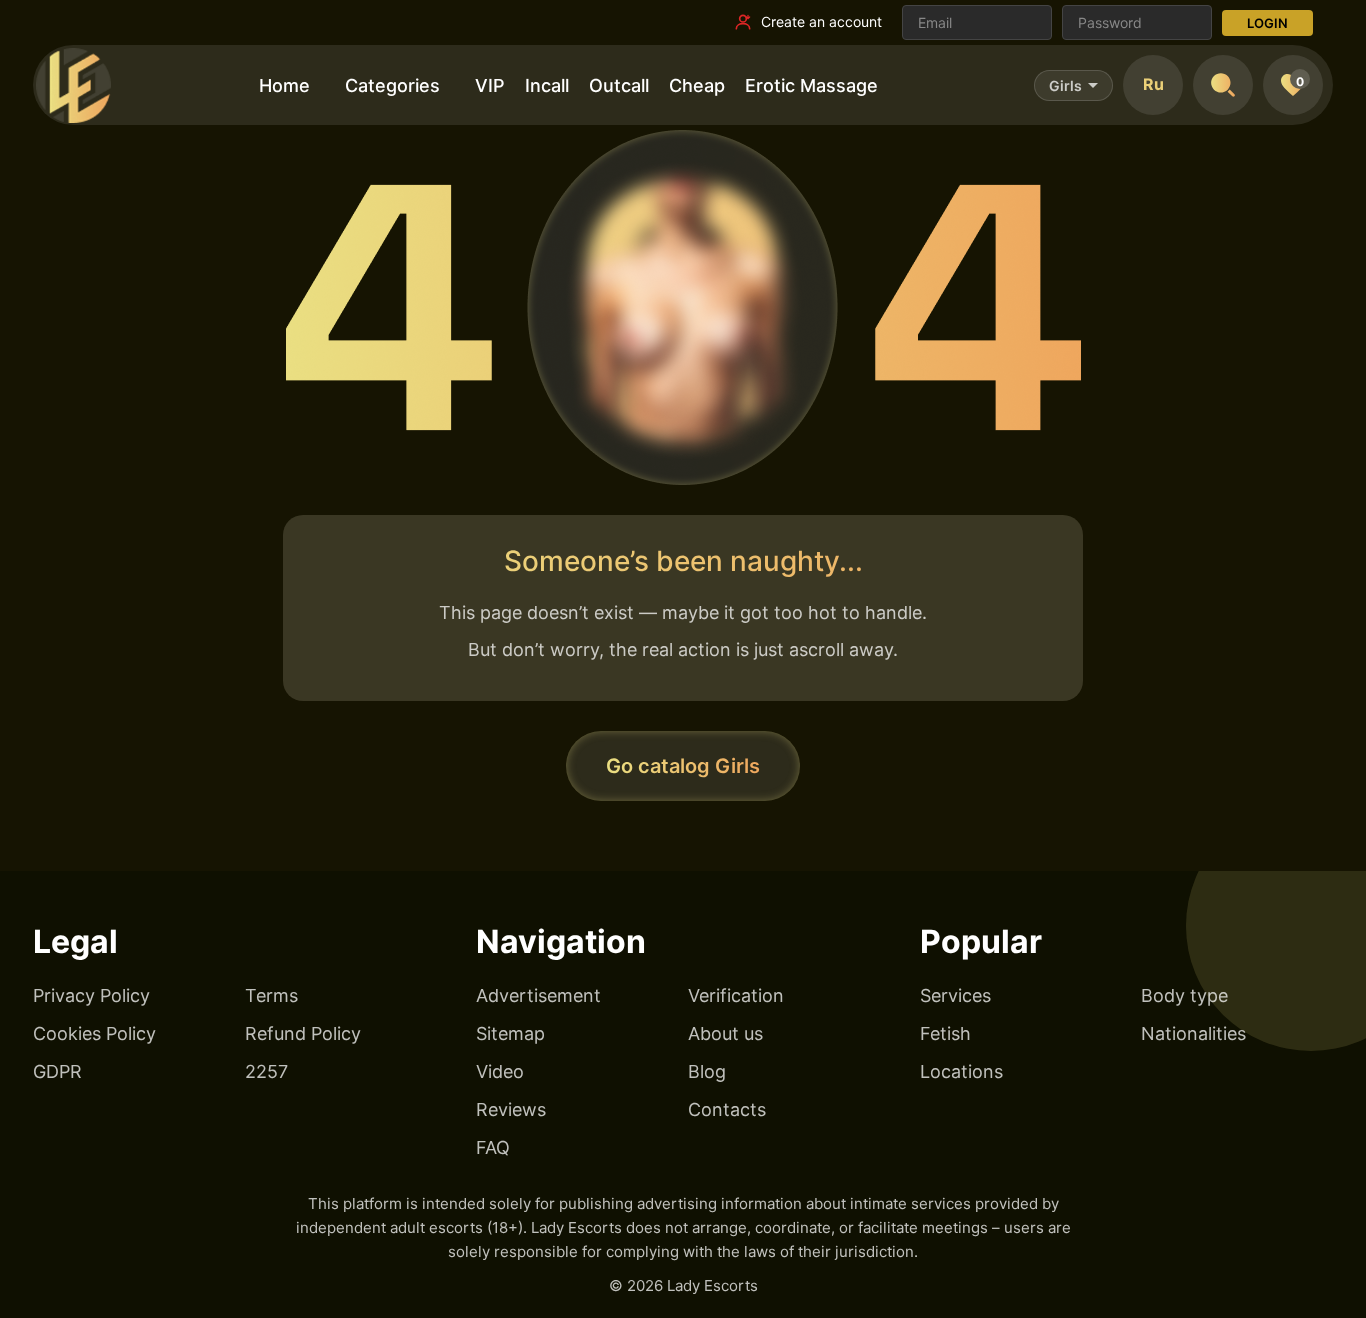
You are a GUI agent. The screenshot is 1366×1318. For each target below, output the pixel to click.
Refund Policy (303, 1033)
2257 (266, 1071)
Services (955, 995)
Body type (1184, 995)
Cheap (697, 85)
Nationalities (1193, 1033)
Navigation (561, 941)
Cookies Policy (94, 1033)
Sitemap (510, 1033)
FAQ (493, 1147)
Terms (271, 995)
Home (284, 85)
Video (500, 1071)
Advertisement (538, 995)
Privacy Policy (91, 995)
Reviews (511, 1109)
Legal (75, 941)
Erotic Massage (811, 85)
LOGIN (1267, 23)
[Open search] (1223, 85)
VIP (490, 85)
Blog (707, 1071)
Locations (961, 1071)
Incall (547, 85)
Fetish (945, 1033)
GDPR (57, 1071)
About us (725, 1033)
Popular (981, 941)
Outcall (619, 85)
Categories (392, 85)
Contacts (727, 1109)
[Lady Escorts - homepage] (73, 85)
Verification (736, 995)
